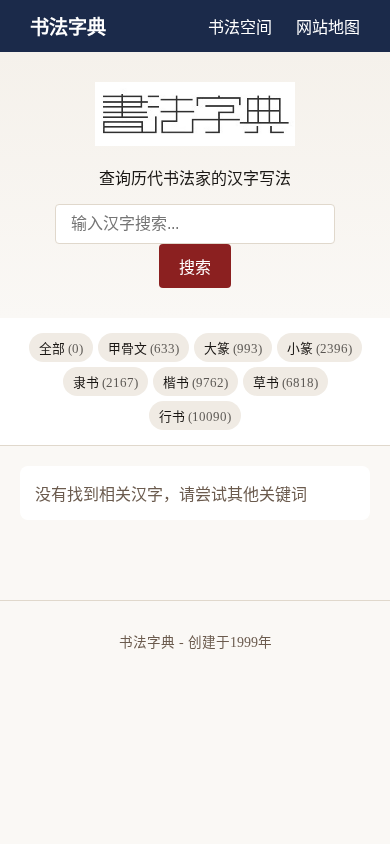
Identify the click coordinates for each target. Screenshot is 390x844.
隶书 (105, 383)
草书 (285, 383)
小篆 (319, 349)
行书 (195, 417)
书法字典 (68, 27)
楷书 (195, 383)
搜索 (195, 267)
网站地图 (328, 27)
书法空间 (240, 27)
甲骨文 (143, 349)
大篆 (233, 349)
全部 (61, 349)
